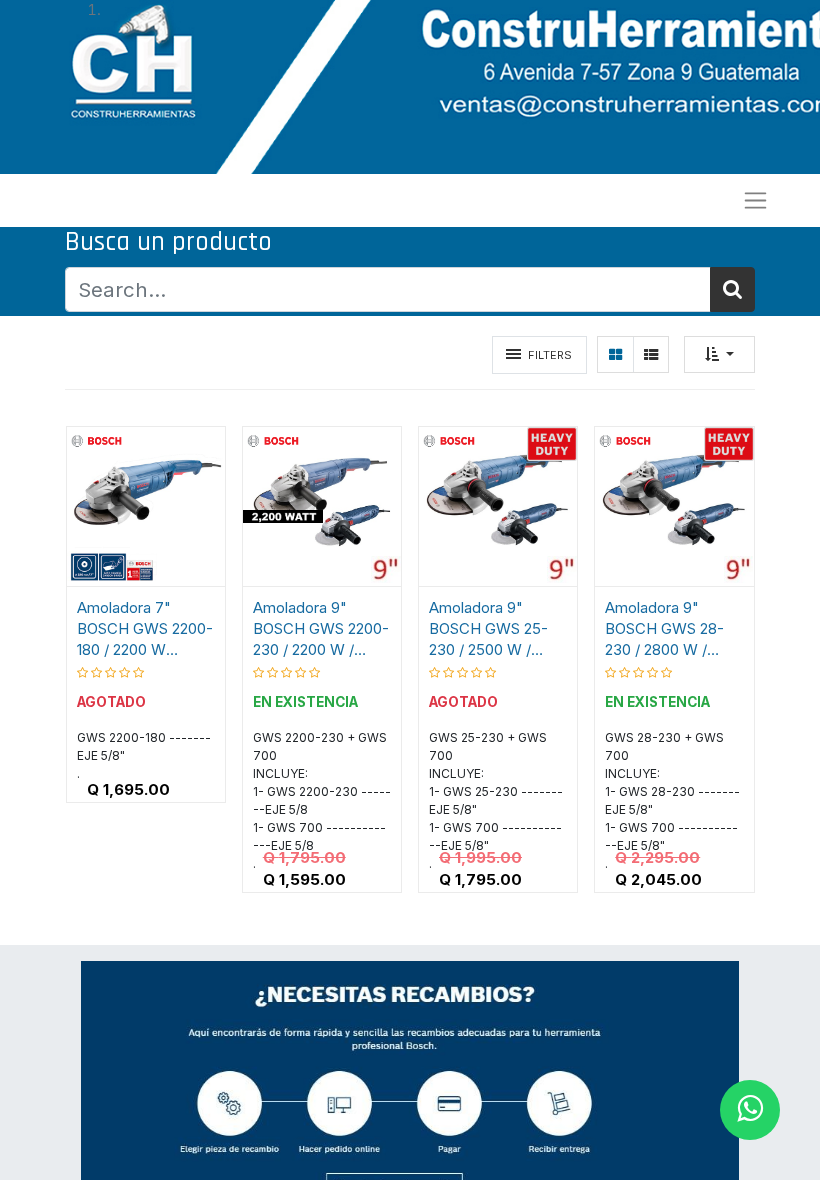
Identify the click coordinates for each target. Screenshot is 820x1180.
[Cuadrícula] (615, 354)
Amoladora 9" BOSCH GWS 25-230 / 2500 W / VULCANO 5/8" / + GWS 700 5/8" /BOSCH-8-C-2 (494, 629)
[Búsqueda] (732, 289)
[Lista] (650, 354)
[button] (719, 354)
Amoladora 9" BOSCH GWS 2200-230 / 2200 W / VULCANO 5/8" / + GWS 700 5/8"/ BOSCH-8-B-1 (321, 629)
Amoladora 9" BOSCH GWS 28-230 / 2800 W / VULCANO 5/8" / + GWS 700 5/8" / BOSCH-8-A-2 (670, 629)
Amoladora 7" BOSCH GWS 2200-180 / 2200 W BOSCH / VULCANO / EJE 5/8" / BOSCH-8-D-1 (146, 629)
